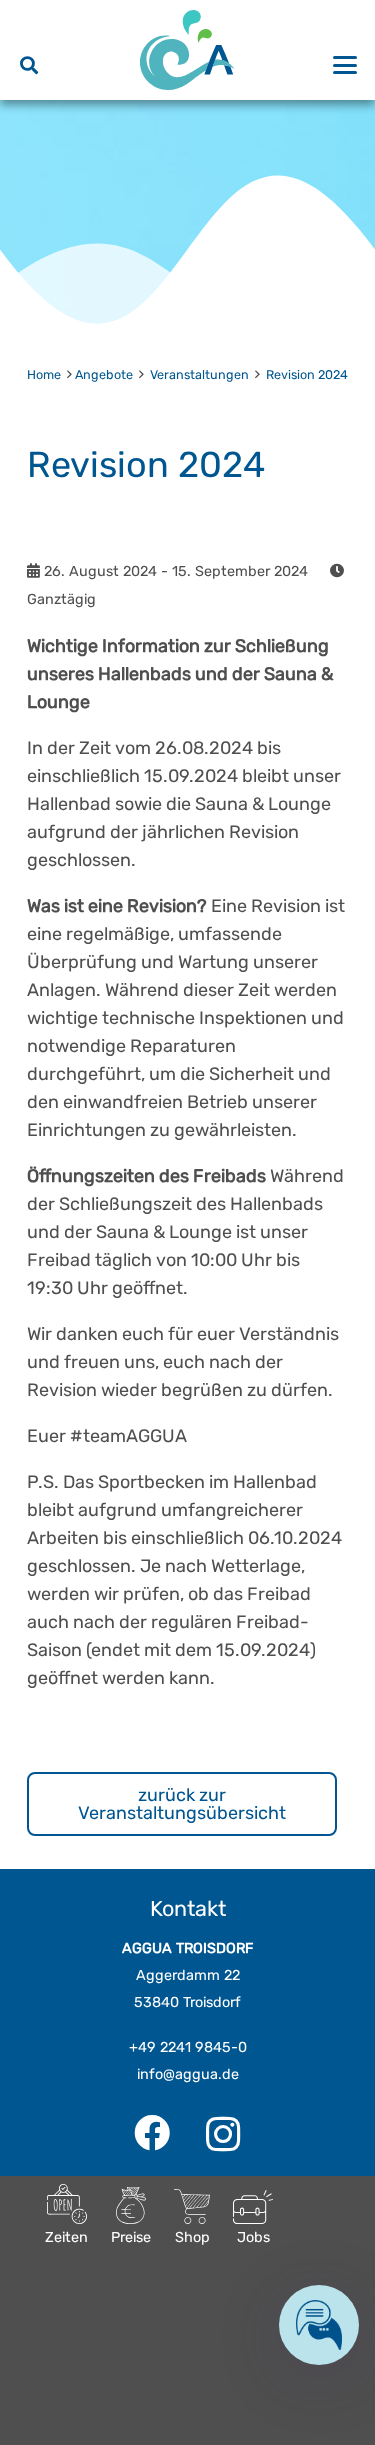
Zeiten (66, 2237)
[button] (29, 65)
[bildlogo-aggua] (187, 50)
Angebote (104, 374)
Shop (192, 2237)
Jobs (253, 2237)
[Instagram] (223, 2135)
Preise (131, 2237)
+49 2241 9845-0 (188, 2047)
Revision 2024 (307, 374)
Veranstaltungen (199, 374)
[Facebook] (152, 2133)
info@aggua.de (188, 2074)
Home (44, 374)
